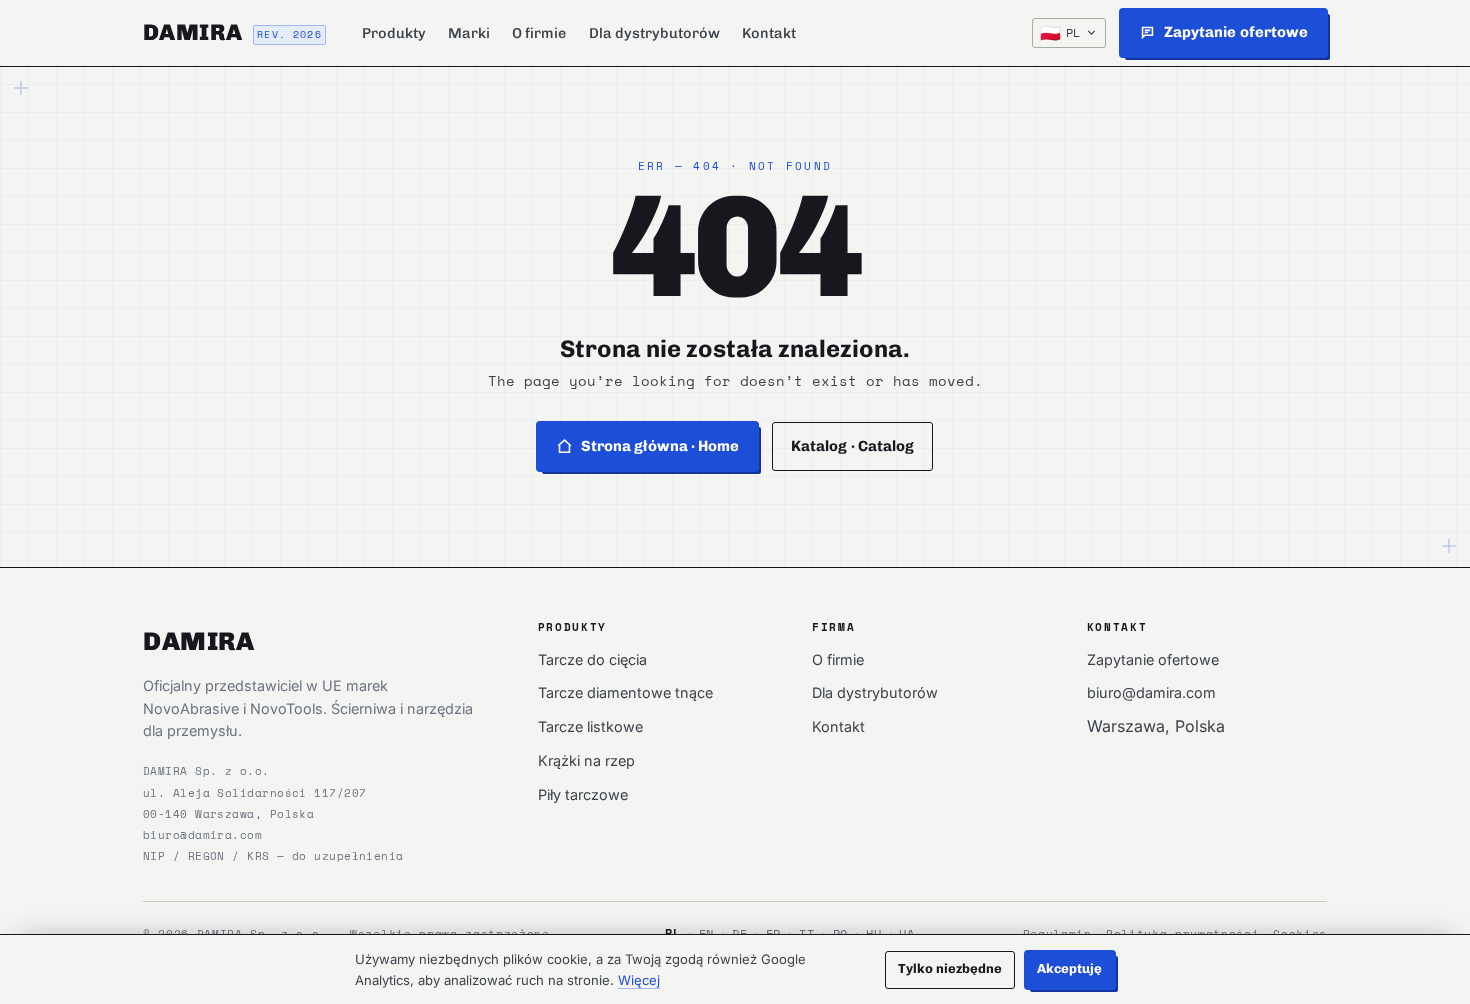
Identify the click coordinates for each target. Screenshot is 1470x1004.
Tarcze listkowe (590, 726)
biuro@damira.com (202, 834)
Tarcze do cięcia (592, 659)
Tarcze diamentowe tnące (625, 692)
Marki (469, 33)
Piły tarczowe (583, 794)
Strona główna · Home (660, 446)
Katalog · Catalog (852, 446)
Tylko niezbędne (950, 968)
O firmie (539, 33)
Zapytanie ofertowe (1153, 659)
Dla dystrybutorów (654, 33)
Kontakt (769, 33)
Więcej (639, 980)
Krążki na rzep (586, 760)
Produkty (394, 33)
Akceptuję (1070, 968)
